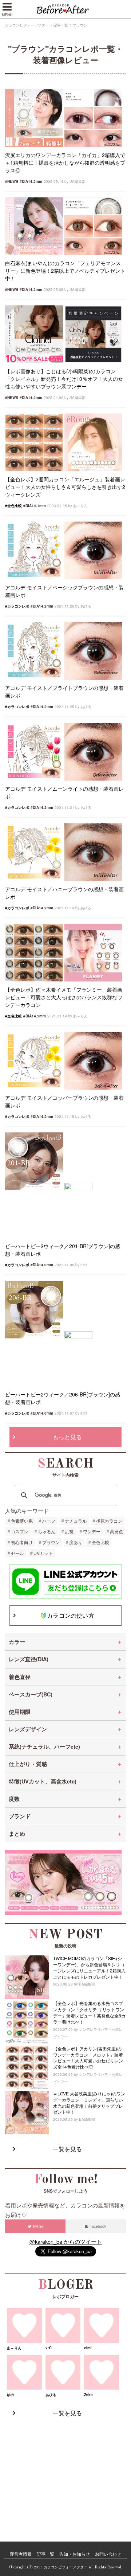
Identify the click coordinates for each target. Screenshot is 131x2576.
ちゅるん (47, 1531)
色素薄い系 (22, 1521)
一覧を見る (68, 2149)
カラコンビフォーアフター (27, 25)
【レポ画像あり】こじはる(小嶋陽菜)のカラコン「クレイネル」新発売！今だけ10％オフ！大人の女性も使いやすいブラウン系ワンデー (64, 379)
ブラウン (51, 1542)
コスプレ (20, 1531)
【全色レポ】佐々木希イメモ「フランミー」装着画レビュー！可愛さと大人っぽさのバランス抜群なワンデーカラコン (64, 997)
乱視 (69, 1531)
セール (17, 1553)
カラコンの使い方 (71, 1615)
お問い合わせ (108, 2554)
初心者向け (22, 1542)
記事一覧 (61, 25)
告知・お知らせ (75, 2554)
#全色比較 (13, 506)
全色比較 (100, 1542)
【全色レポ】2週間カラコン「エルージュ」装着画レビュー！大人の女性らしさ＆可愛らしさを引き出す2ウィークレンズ (65, 487)
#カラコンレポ (17, 606)
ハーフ (49, 1521)
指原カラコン (109, 1521)
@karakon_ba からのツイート (66, 2241)
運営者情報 (21, 2554)
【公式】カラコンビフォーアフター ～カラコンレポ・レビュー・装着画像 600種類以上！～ (65, 9)
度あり (76, 1542)
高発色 (116, 1531)
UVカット (43, 1553)
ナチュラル (76, 1521)
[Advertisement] (65, 2472)
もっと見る (68, 1437)
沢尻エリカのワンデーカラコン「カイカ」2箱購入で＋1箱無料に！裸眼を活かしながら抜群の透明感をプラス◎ (65, 162)
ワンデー (92, 1531)
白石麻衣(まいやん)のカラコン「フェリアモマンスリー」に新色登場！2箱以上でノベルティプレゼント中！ (65, 271)
